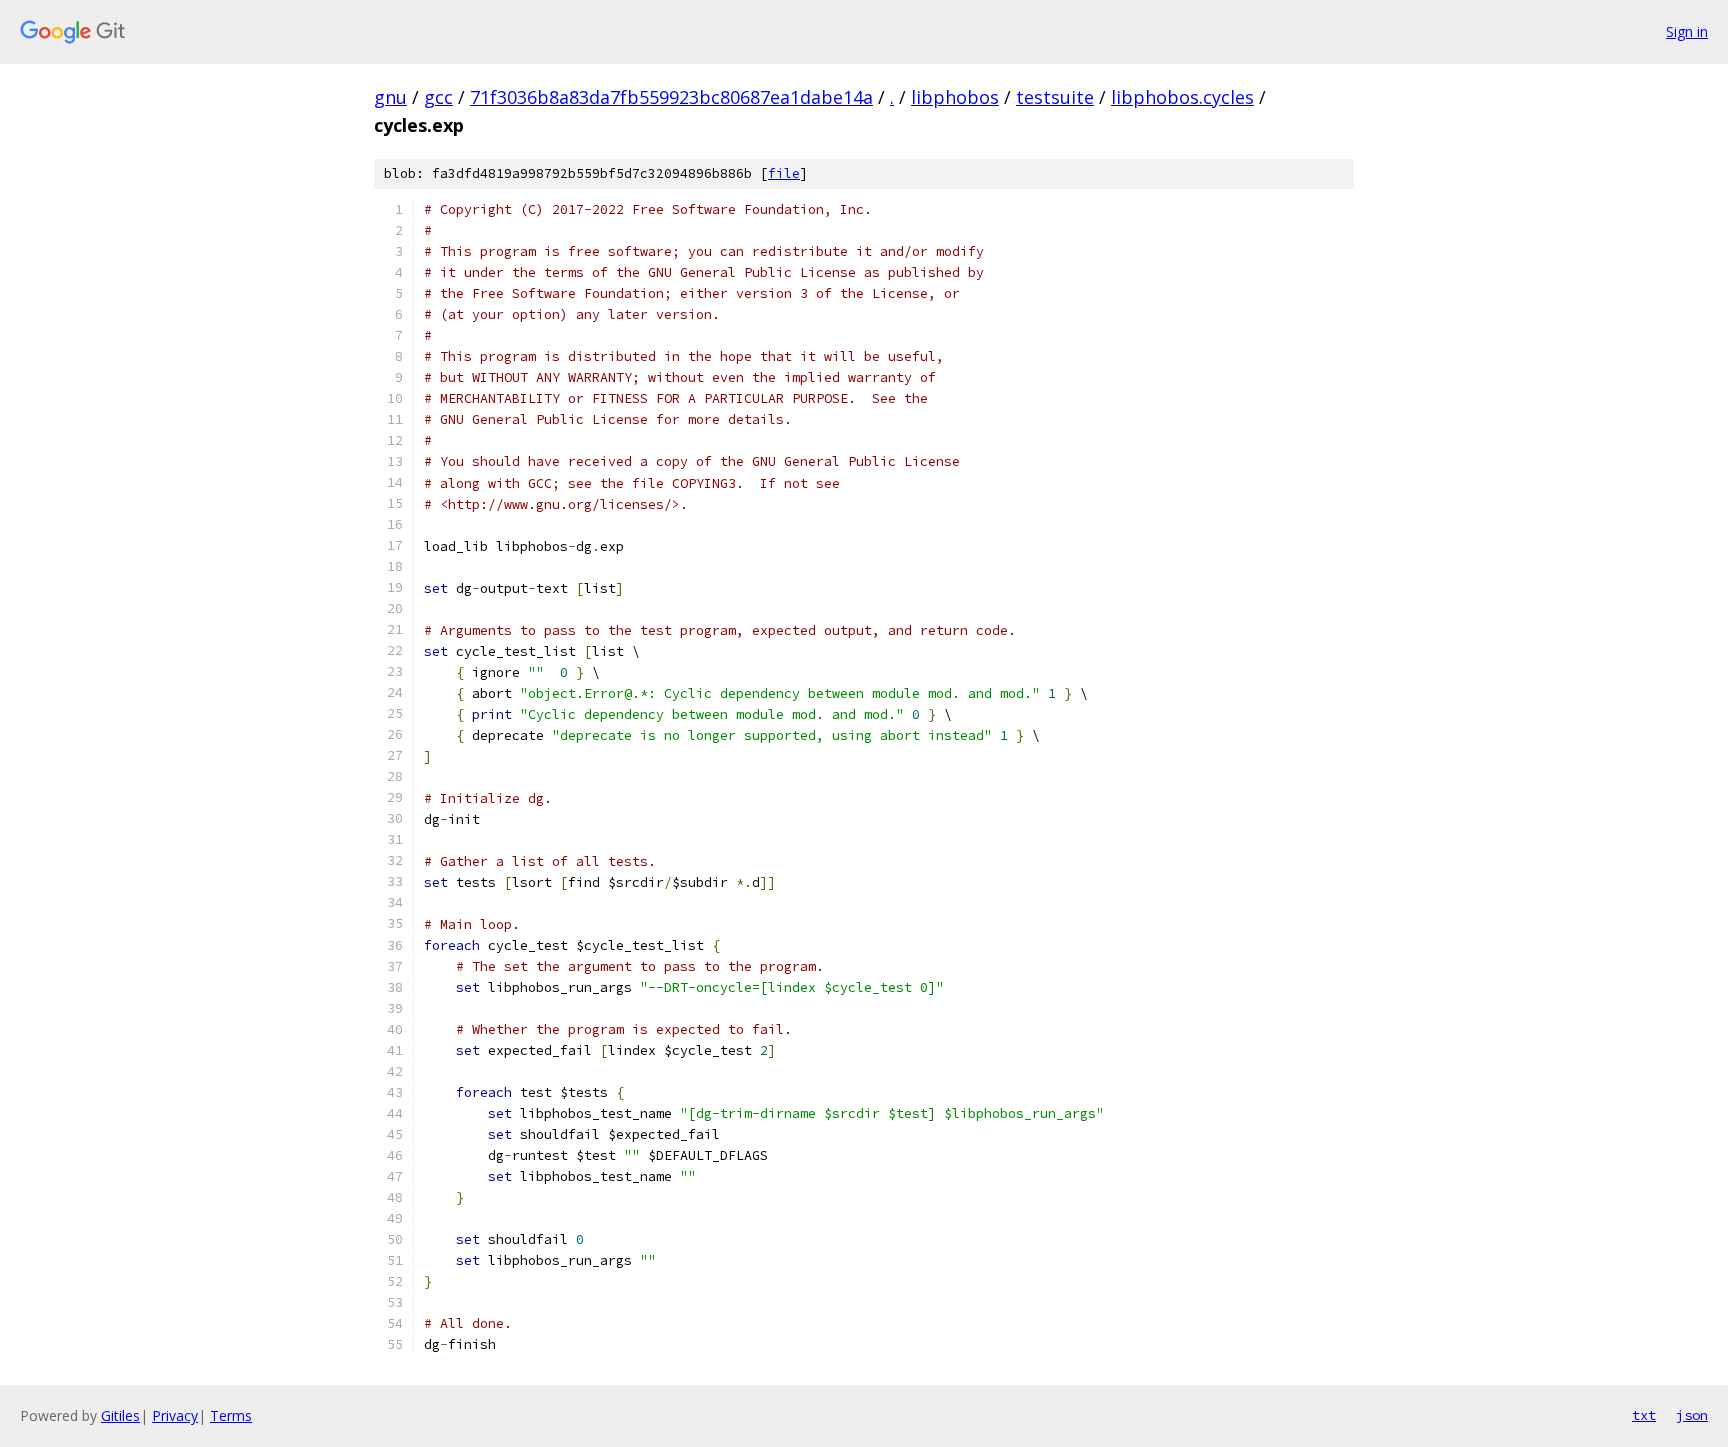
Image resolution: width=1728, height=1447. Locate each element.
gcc (438, 97)
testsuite (1055, 97)
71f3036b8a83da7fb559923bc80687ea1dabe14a (671, 97)
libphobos (955, 97)
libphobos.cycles (1182, 97)
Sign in (1687, 31)
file (784, 173)
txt (1644, 1415)
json (1692, 1415)
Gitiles (120, 1415)
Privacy (175, 1415)
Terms (231, 1415)
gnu (390, 97)
